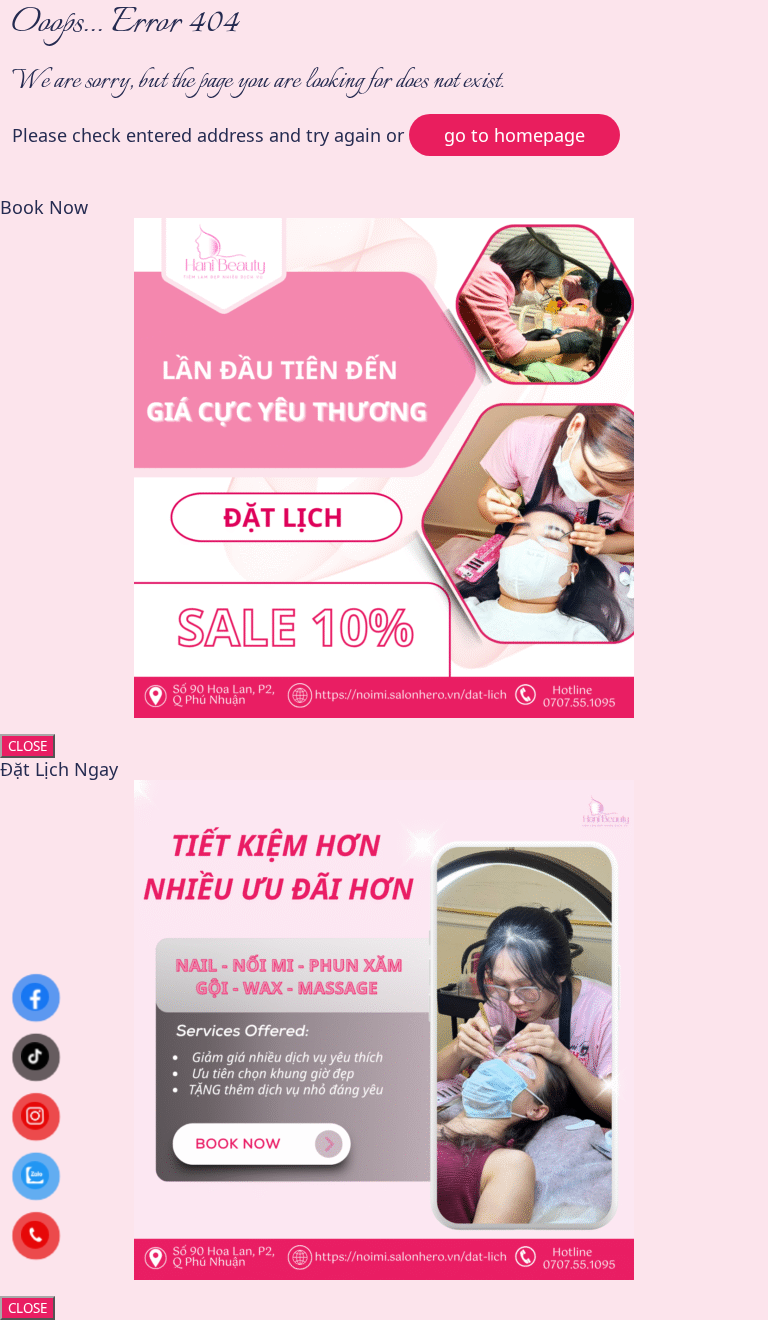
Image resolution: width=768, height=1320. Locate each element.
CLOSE (27, 746)
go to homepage (514, 135)
